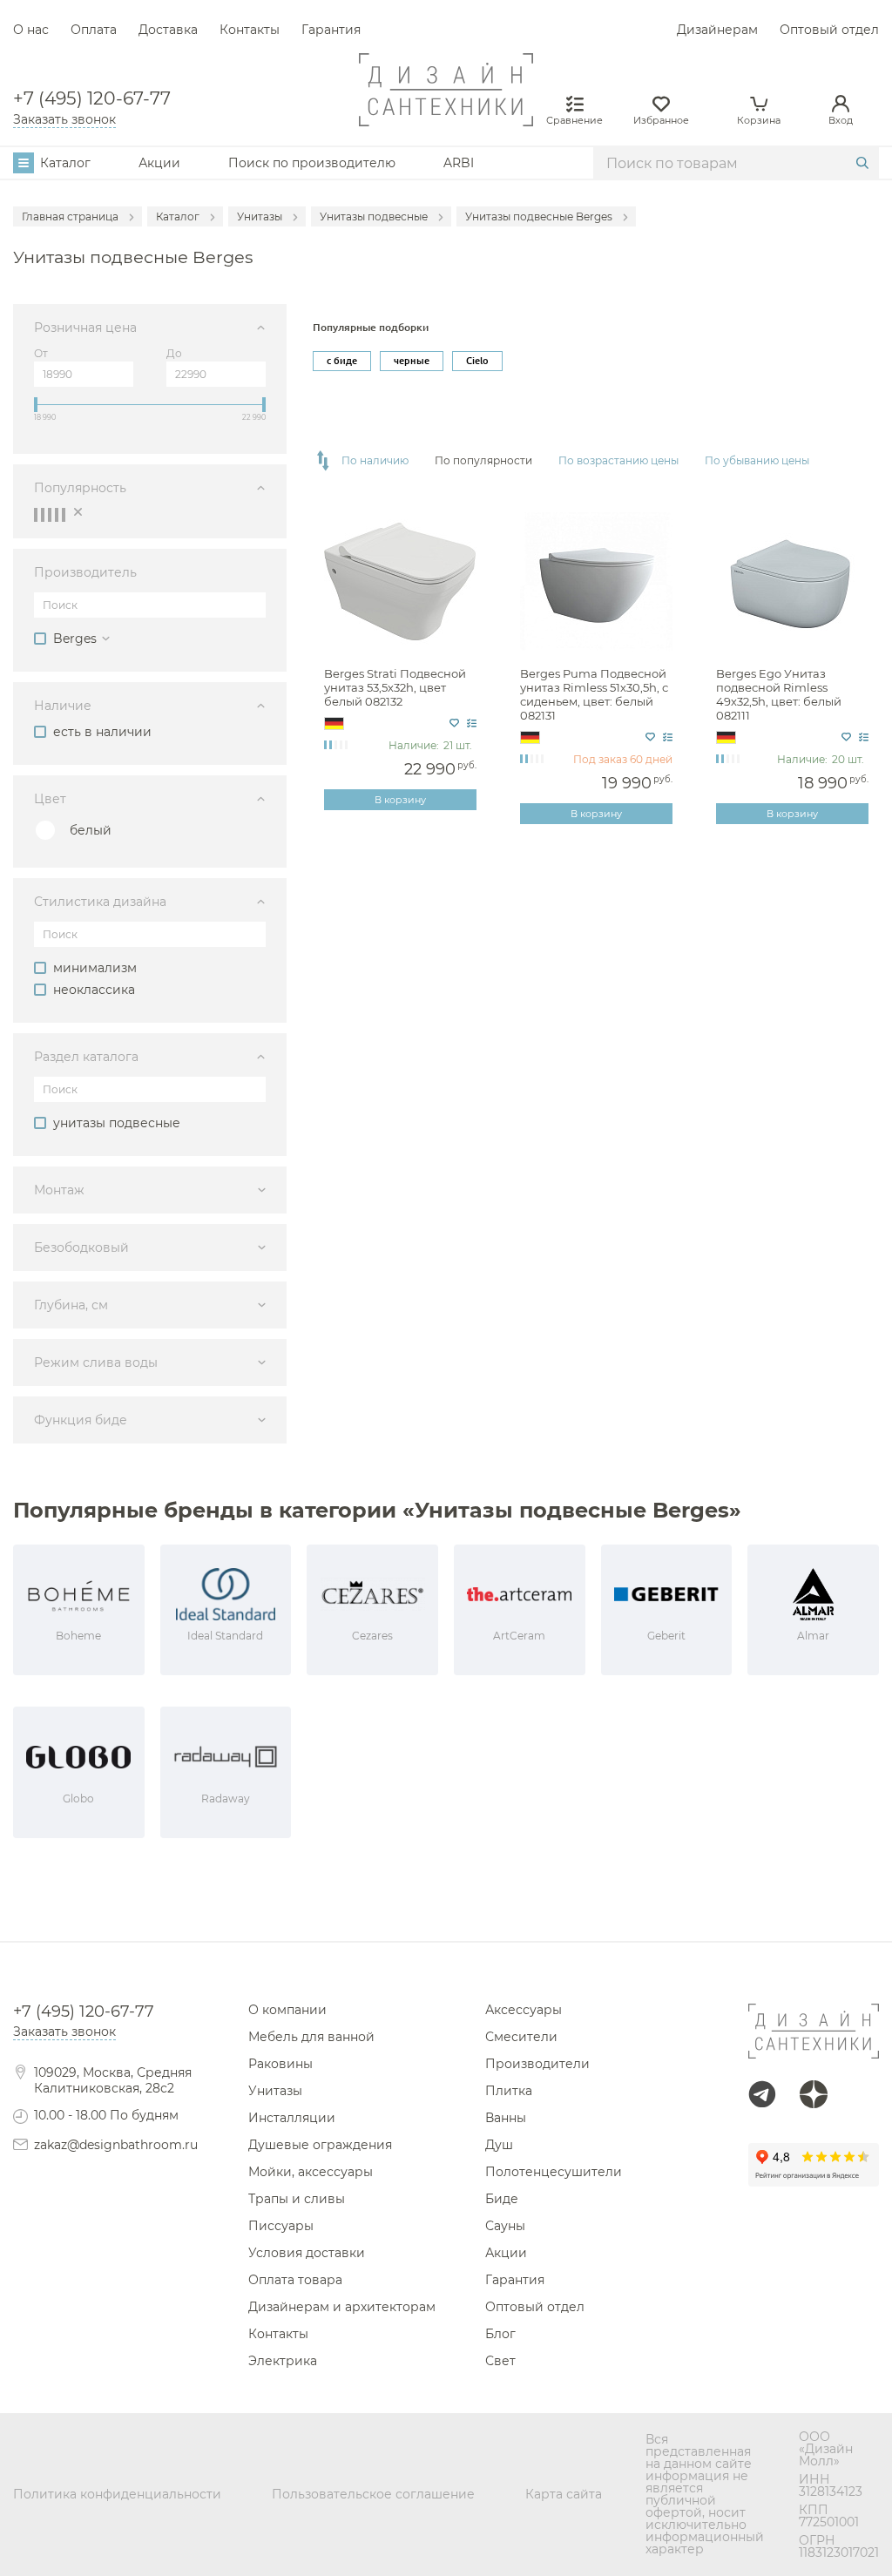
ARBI (459, 163)
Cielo (477, 361)
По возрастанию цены (618, 461)
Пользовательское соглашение (373, 2494)
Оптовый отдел (829, 30)
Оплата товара (295, 2280)
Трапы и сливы (297, 2199)
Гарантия (331, 30)
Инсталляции (292, 2118)
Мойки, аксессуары (311, 2172)
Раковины (280, 2064)
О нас (31, 30)
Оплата (94, 30)
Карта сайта (564, 2494)
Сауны (505, 2226)
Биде (502, 2199)
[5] (64, 514)
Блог (500, 2334)
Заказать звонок (64, 119)
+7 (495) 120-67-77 (92, 98)
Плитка (509, 2091)
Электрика (283, 2361)
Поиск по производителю (312, 163)
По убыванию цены (757, 461)
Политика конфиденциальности (117, 2494)
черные (412, 361)
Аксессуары (524, 2010)
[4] (57, 514)
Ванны (506, 2118)
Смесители (521, 2037)
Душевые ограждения (320, 2145)
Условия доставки (307, 2253)
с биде (342, 361)
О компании (287, 2010)
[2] (43, 514)
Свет (500, 2361)
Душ (499, 2145)
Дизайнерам (717, 30)
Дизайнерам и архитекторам (342, 2307)
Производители (537, 2064)
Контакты (250, 30)
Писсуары (281, 2226)
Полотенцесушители (554, 2172)
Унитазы (275, 2091)
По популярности (483, 461)
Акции (159, 163)
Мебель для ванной (311, 2037)
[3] (50, 514)
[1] (36, 514)
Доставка (168, 30)
